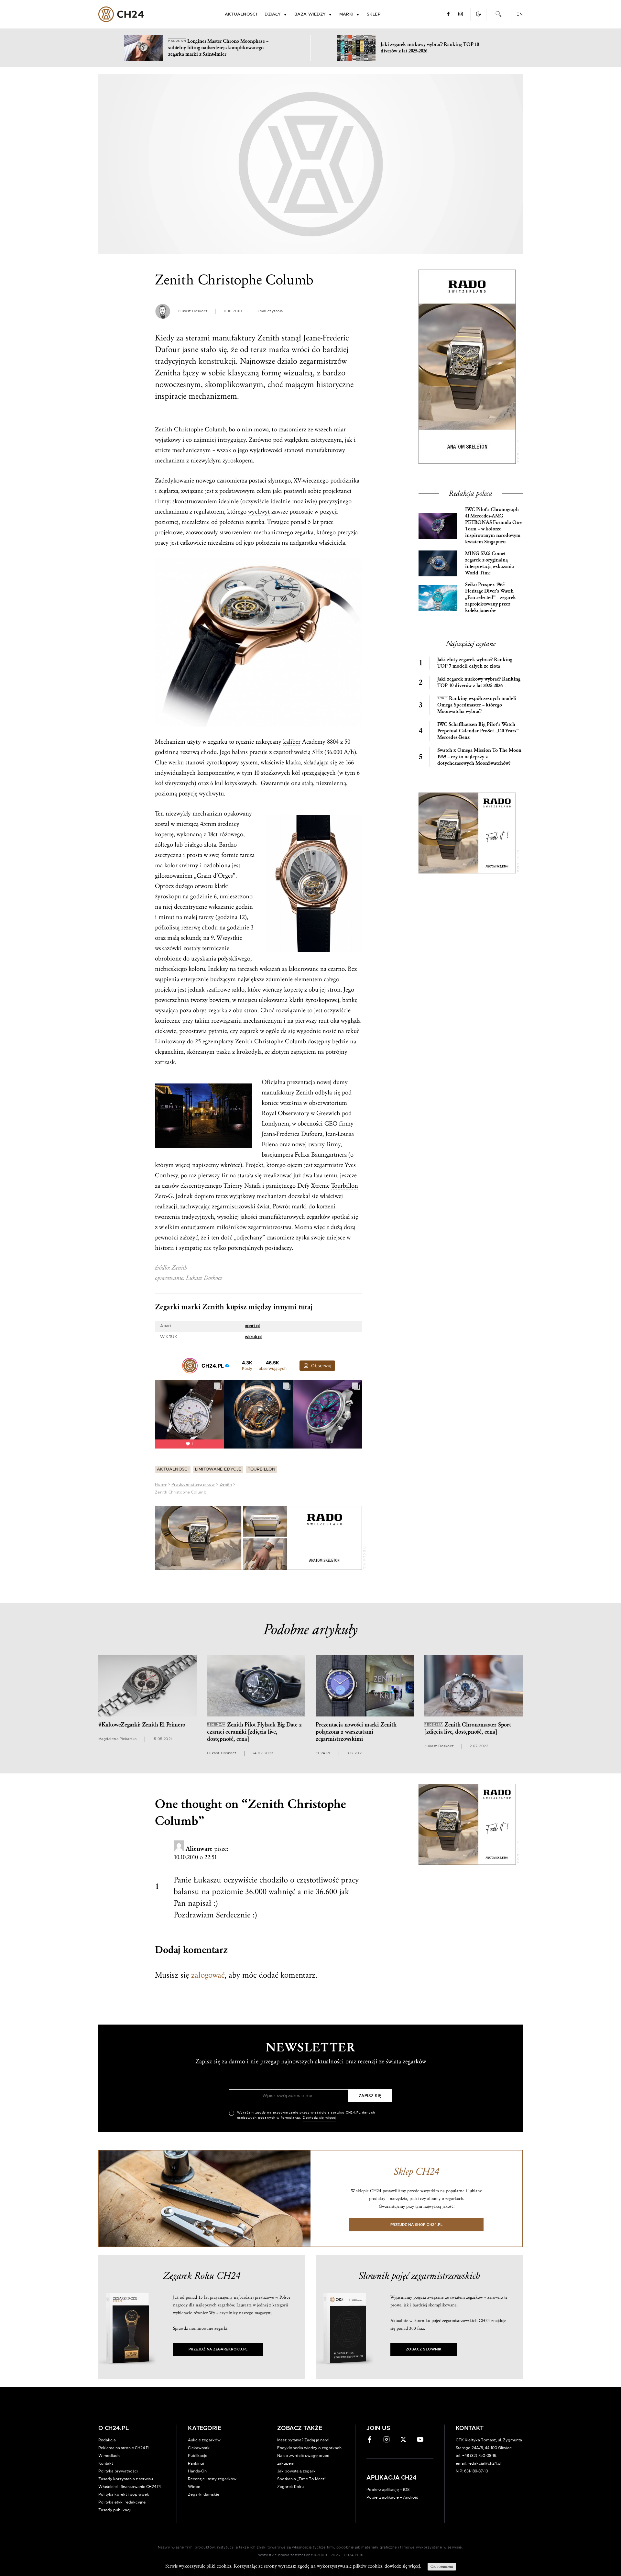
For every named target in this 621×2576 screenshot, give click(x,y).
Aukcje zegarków (204, 2440)
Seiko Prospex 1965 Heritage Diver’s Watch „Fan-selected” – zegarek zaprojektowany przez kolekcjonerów (490, 598)
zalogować (208, 1975)
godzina (227, 917)
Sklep (374, 14)
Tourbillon (345, 1186)
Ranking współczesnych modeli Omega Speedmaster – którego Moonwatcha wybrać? (477, 705)
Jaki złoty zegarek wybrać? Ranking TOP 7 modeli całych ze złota (475, 663)
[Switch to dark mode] (478, 14)
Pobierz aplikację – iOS (388, 2490)
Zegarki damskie (204, 2494)
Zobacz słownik (424, 2349)
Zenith (226, 1484)
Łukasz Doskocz (193, 311)
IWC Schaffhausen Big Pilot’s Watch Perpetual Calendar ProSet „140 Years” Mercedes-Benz (478, 731)
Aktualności (241, 14)
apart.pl (252, 1326)
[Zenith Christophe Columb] (310, 164)
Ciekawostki (199, 2448)
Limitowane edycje (218, 1469)
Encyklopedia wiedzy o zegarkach (309, 2448)
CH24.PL (121, 14)
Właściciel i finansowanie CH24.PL (130, 2487)
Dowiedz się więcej (320, 2118)
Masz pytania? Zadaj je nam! (303, 2440)
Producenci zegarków (193, 1484)
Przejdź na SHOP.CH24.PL (417, 2225)
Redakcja (107, 2440)
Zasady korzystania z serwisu (126, 2479)
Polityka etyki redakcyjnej (122, 2502)
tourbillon (261, 1469)
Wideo (194, 2487)
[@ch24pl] (190, 1366)
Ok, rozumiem (442, 2566)
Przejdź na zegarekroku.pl (218, 2349)
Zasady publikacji (115, 2510)
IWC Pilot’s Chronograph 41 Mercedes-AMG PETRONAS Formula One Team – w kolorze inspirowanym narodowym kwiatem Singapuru (493, 526)
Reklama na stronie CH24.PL (125, 2448)
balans (240, 752)
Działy (273, 14)
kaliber (292, 742)
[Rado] (258, 1538)
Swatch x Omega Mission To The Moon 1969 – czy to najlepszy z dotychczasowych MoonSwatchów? (479, 757)
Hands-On (197, 2471)
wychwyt (259, 512)
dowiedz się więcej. (403, 2566)
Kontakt (106, 2463)
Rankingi (196, 2463)
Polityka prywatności (118, 2471)
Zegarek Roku (290, 2487)
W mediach (109, 2456)
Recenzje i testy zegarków (212, 2479)
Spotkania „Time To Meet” (302, 2479)
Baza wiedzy (310, 14)
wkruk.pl (253, 1337)
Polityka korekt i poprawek (124, 2494)
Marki (346, 14)
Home (161, 1484)
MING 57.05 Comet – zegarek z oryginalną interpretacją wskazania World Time (490, 563)
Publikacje (198, 2456)
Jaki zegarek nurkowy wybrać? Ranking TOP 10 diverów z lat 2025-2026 (479, 682)
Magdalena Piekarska (118, 1739)
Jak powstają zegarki (297, 2471)
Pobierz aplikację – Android (392, 2497)
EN (520, 14)
